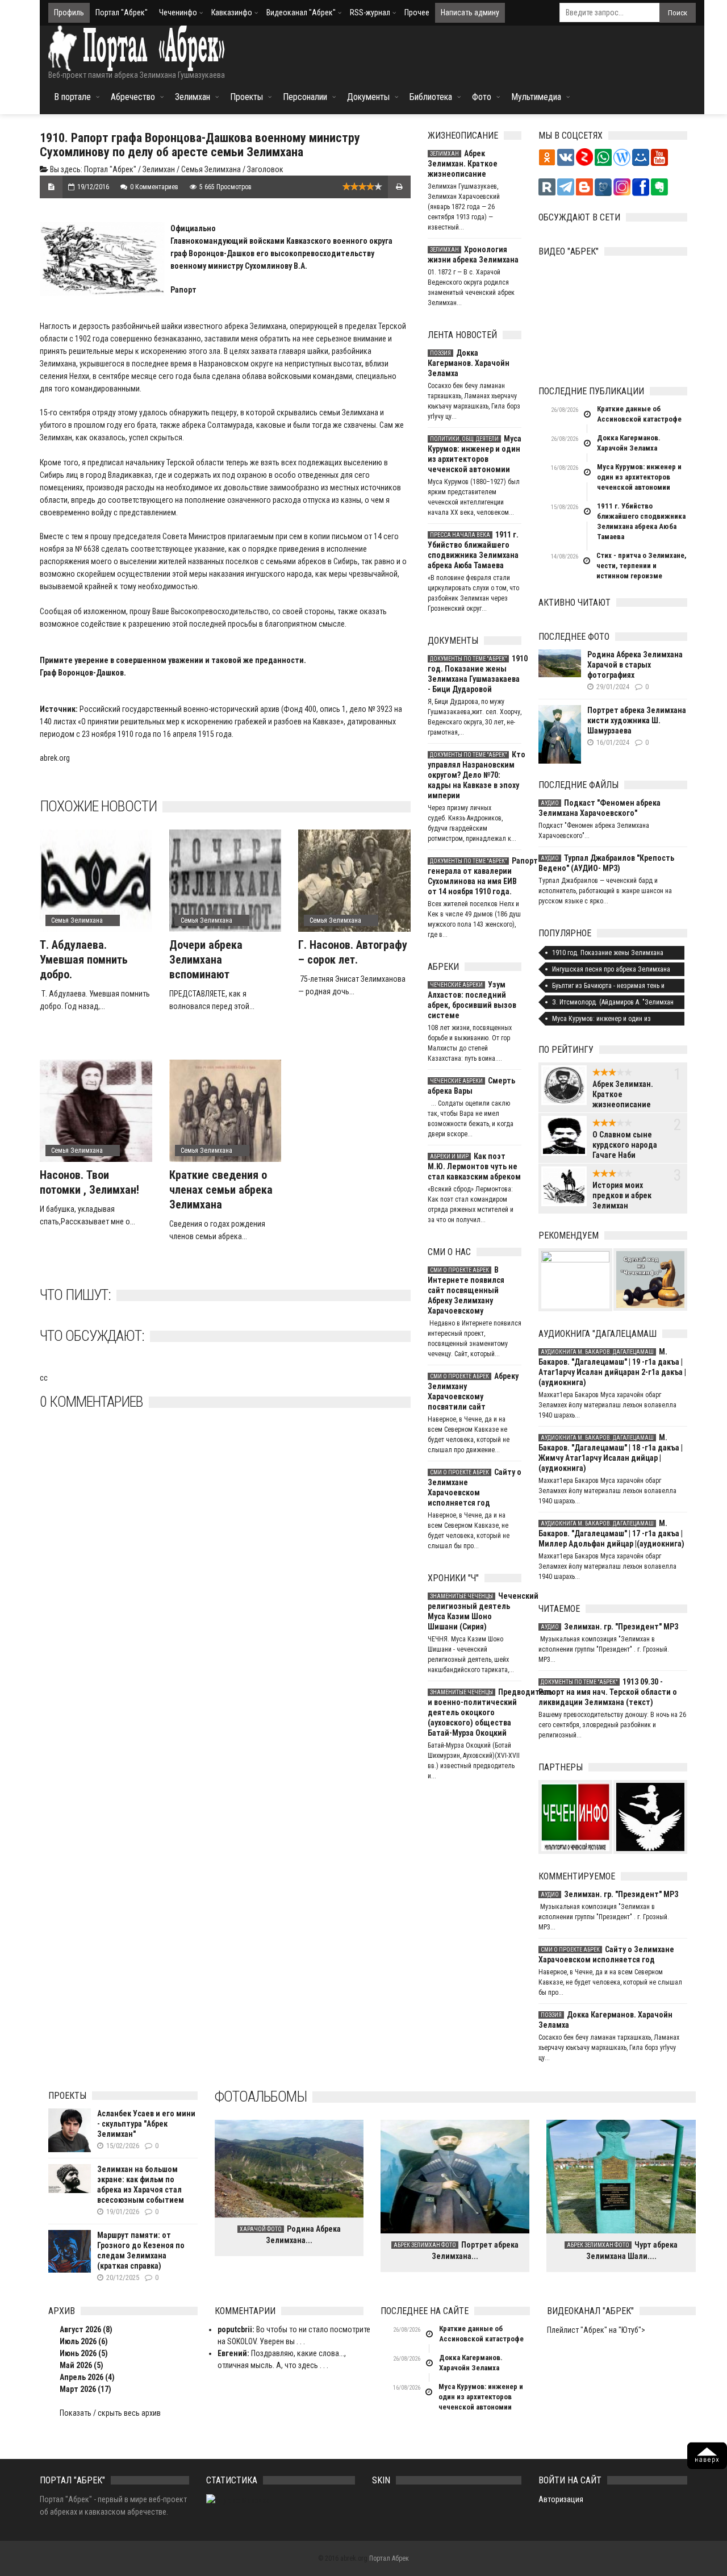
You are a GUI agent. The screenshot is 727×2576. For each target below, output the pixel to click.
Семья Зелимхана (211, 169)
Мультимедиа (536, 97)
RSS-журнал (370, 12)
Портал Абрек (389, 2558)
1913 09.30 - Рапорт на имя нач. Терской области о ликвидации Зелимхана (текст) (608, 1692)
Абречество (133, 97)
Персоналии (305, 97)
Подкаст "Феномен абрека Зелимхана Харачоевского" (599, 808)
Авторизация (561, 2499)
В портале (72, 97)
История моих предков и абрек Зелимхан (622, 1195)
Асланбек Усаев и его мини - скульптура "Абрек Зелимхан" (146, 2124)
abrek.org (55, 758)
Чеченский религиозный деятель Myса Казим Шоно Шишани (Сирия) (475, 1611)
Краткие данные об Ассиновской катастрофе (639, 414)
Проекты (246, 97)
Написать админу (470, 12)
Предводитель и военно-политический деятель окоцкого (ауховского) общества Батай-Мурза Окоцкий (475, 1712)
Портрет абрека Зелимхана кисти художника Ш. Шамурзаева (637, 720)
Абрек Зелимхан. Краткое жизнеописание (463, 164)
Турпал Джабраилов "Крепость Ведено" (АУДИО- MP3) (606, 863)
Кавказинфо (232, 12)
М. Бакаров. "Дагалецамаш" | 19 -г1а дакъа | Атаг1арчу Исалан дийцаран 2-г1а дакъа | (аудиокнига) (612, 1367)
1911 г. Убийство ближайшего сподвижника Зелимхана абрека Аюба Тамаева (473, 550)
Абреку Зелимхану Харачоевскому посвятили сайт (473, 1391)
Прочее (417, 12)
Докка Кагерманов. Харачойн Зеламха (469, 363)
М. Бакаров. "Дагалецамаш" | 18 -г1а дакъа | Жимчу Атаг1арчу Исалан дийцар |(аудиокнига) (611, 1453)
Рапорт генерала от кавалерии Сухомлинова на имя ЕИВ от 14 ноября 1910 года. (475, 876)
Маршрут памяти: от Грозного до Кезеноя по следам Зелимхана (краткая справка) (141, 2250)
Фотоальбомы (261, 2096)
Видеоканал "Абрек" (301, 12)
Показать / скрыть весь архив (110, 2413)
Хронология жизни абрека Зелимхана (473, 255)
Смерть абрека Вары (471, 1086)
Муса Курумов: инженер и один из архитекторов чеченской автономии (475, 454)
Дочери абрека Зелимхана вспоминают (206, 960)
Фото (482, 97)
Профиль (69, 12)
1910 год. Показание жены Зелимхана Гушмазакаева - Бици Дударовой (475, 674)
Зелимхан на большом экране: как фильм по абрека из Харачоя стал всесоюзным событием (141, 2185)
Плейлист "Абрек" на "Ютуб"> (596, 2330)
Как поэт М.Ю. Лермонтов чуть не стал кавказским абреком (474, 1166)
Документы (368, 97)
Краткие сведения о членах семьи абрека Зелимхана (221, 1190)
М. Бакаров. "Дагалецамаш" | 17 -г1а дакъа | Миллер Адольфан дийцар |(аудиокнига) (611, 1533)
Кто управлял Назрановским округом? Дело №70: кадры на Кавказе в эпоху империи (475, 775)
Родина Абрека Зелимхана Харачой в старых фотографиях (635, 665)
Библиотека (431, 97)
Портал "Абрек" (122, 12)
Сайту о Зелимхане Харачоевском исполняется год (475, 1487)
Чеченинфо (178, 12)
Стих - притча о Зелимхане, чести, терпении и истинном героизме (642, 566)
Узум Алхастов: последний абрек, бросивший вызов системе (472, 1000)
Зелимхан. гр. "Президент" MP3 (609, 1627)
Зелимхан (193, 97)
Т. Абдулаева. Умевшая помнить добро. (84, 960)
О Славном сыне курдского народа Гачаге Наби (625, 1145)
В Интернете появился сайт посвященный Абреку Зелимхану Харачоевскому (466, 1290)
